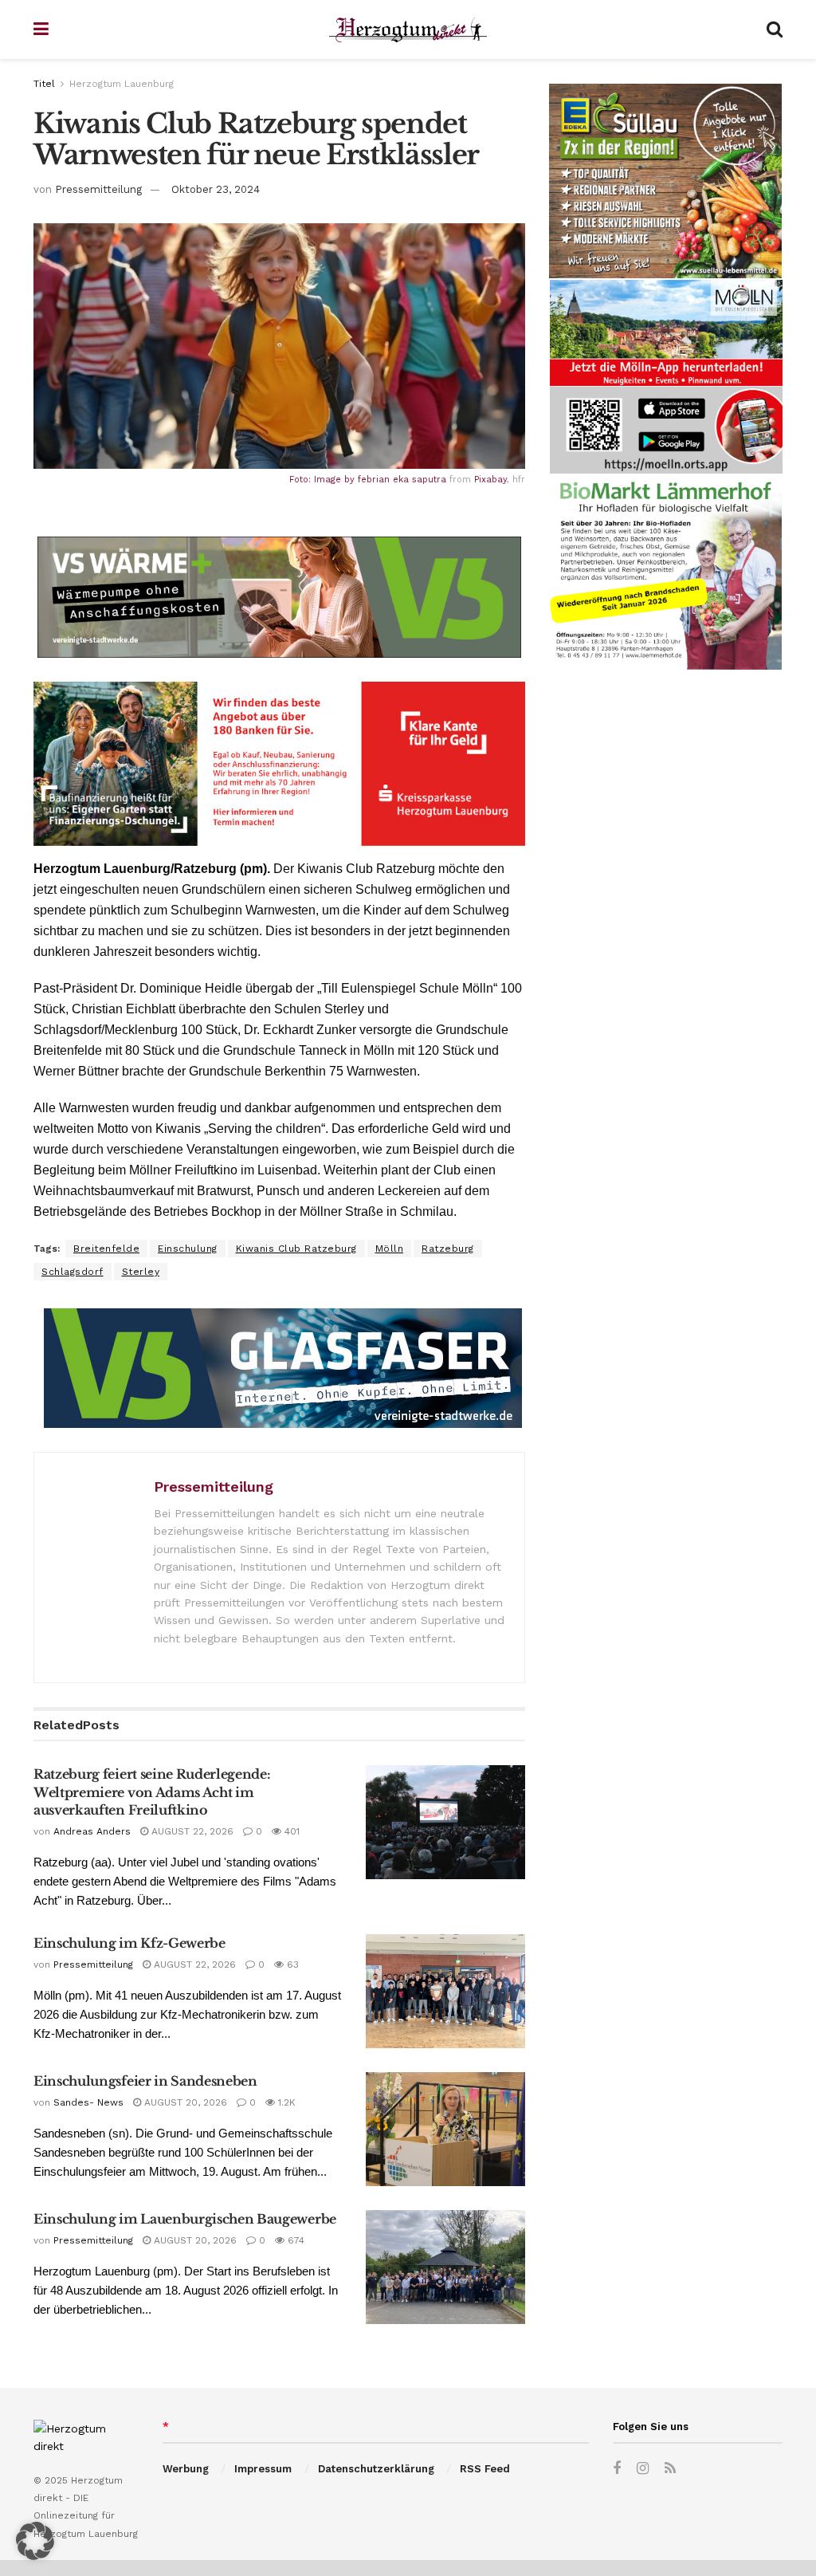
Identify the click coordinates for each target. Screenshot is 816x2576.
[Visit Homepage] (408, 30)
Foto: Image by (324, 480)
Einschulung (188, 1249)
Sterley (141, 1272)
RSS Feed (485, 2469)
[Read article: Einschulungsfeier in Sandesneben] (445, 2129)
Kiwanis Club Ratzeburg (296, 1249)
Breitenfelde (106, 1249)
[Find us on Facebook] (617, 2469)
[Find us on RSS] (670, 2469)
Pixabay (490, 480)
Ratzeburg (448, 1249)
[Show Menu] (41, 29)
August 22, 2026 (191, 1831)
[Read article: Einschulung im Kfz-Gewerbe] (445, 1991)
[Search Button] (775, 29)
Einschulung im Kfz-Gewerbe (129, 1943)
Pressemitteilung (98, 189)
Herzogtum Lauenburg (122, 84)
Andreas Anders (92, 1831)
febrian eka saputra (402, 480)
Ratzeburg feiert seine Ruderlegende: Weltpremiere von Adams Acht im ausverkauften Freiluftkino (152, 1792)
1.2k (285, 2102)
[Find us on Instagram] (643, 2469)
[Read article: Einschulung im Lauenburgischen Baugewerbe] (445, 2267)
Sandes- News (88, 2102)
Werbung (186, 2469)
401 (290, 1831)
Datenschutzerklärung (376, 2469)
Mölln (390, 1249)
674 (294, 2240)
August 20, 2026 (184, 2102)
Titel (44, 84)
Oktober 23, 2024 (216, 189)
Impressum (263, 2469)
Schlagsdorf (73, 1272)
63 (291, 1964)
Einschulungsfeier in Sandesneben (145, 2081)
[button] (35, 2541)
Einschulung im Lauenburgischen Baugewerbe (185, 2219)
